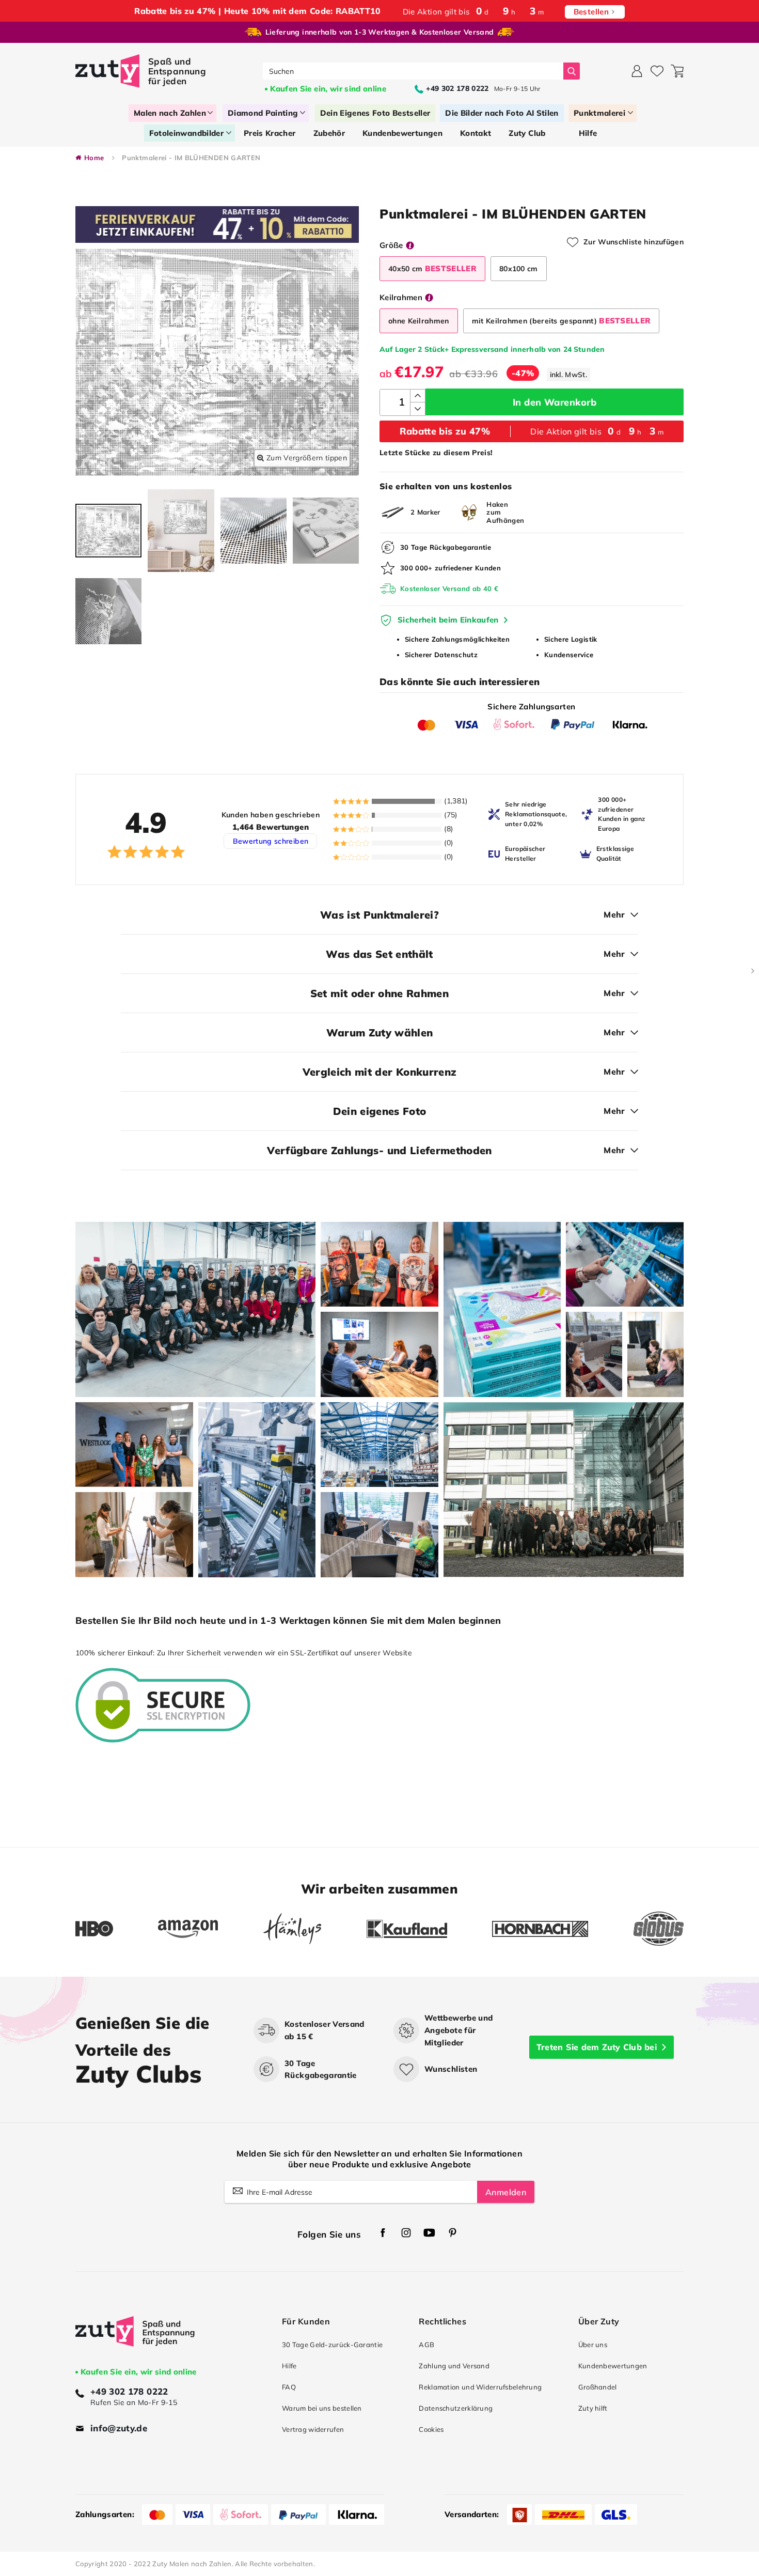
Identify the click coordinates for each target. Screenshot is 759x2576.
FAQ (289, 2387)
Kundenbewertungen (613, 2366)
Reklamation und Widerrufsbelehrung (480, 2387)
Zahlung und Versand (454, 2366)
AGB (426, 2345)
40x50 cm (432, 268)
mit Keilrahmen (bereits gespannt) (562, 321)
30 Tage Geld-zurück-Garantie (332, 2345)
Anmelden (506, 2192)
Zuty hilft (593, 2408)
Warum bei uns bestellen (322, 2408)
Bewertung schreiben (271, 841)
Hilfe (289, 2366)
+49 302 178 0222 (129, 2391)
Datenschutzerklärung (456, 2408)
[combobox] (413, 71)
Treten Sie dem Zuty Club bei (597, 2047)
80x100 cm (519, 269)
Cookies (431, 2429)
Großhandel (598, 2387)
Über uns (593, 2345)
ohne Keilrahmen (419, 321)
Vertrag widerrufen (313, 2429)
